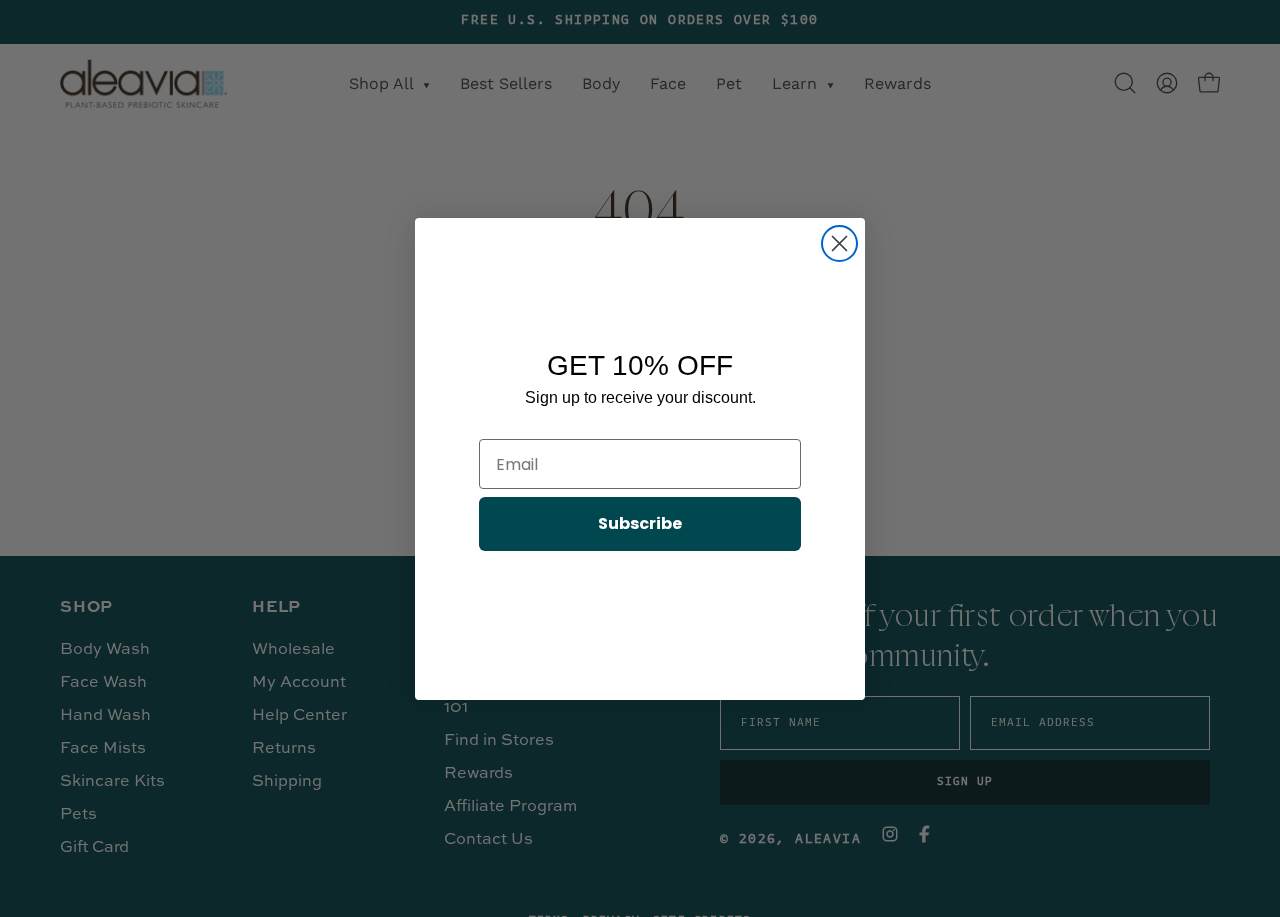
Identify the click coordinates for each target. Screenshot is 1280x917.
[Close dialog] (839, 243)
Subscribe (640, 523)
